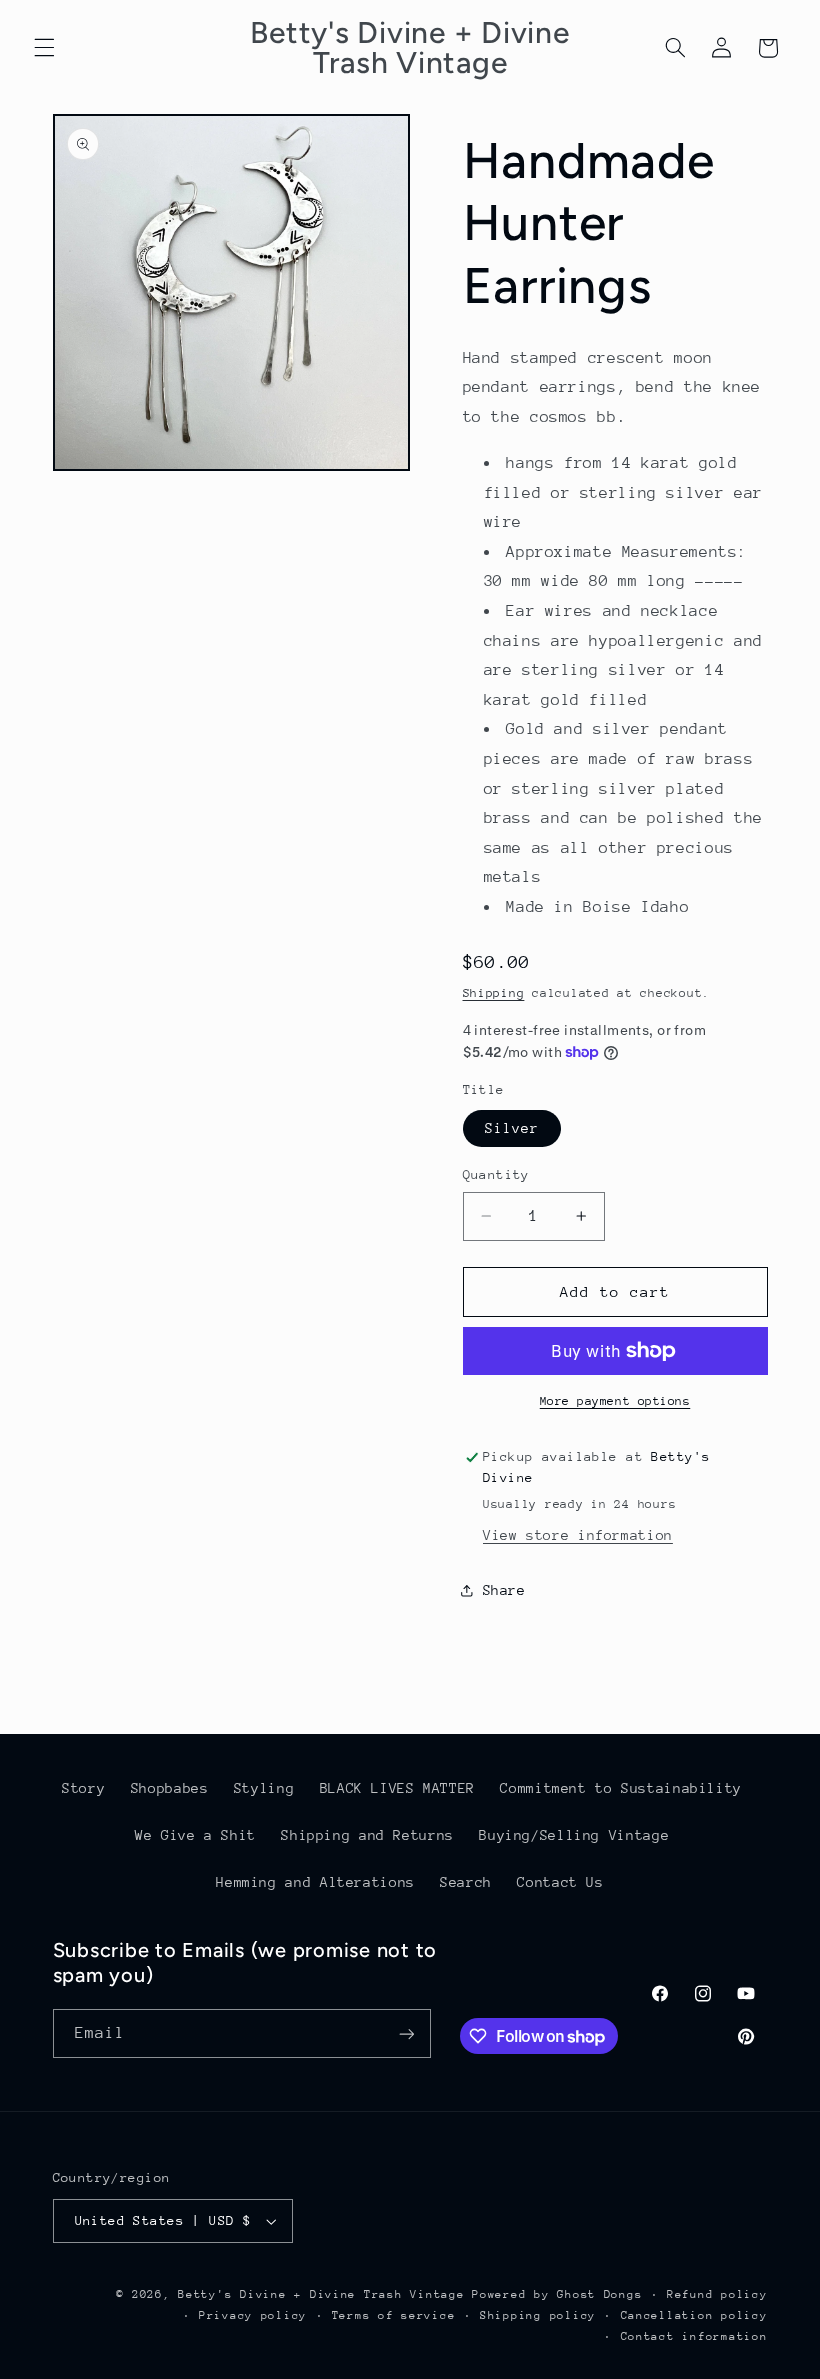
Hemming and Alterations (315, 1882)
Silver (512, 1128)
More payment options (615, 1401)
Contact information (694, 2336)
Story (83, 1788)
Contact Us (560, 1882)
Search (466, 1882)
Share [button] (504, 1590)
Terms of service (394, 2315)
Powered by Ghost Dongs (557, 2294)
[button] (44, 48)
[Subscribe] (406, 2033)
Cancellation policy (694, 2315)
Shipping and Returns (367, 1835)
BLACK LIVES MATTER (397, 1788)
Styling (264, 1788)
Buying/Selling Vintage (574, 1835)
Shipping (494, 993)
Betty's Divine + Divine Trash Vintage (321, 2294)
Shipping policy (538, 2315)
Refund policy (717, 2294)
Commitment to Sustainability (621, 1788)
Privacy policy (253, 2315)
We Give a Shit (195, 1835)
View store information (578, 1535)
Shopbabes (170, 1788)
